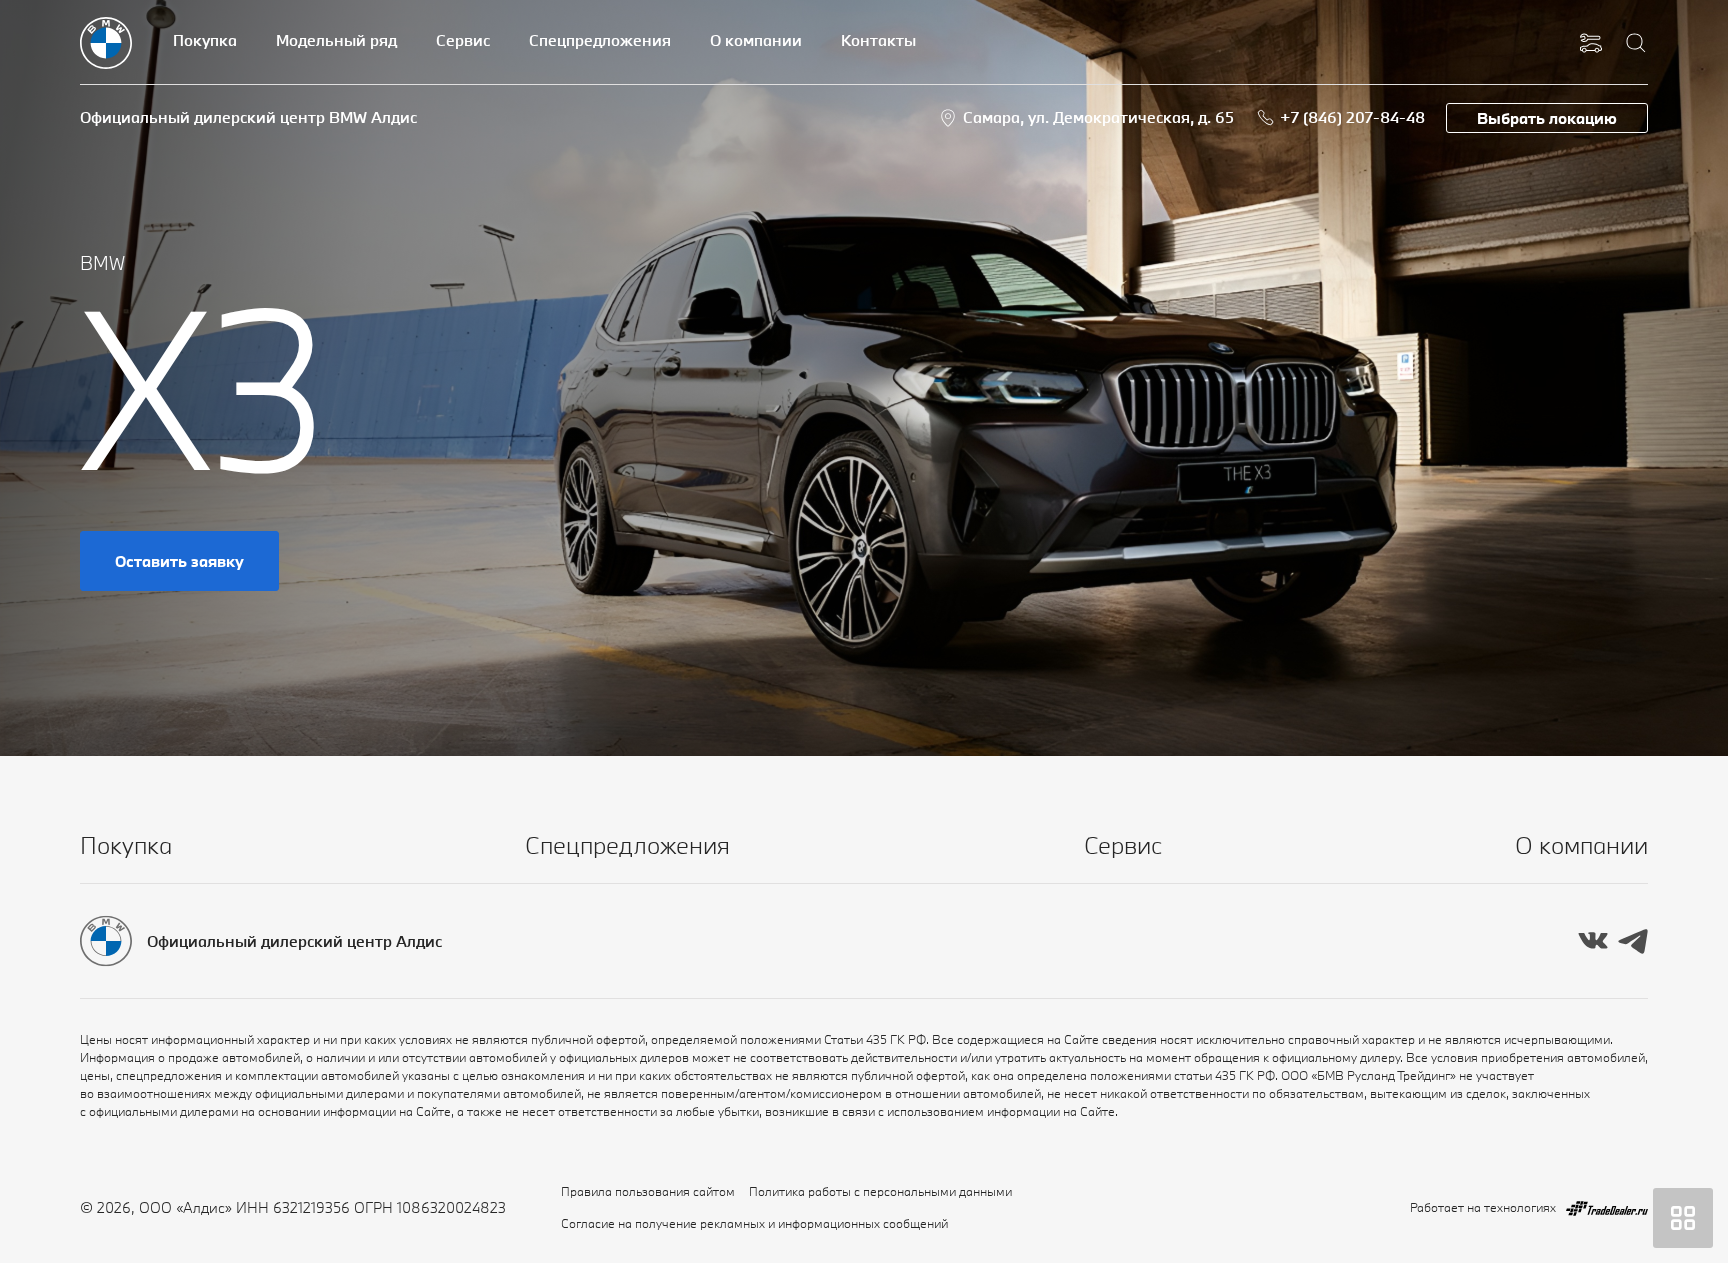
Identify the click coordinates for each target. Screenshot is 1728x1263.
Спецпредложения (600, 40)
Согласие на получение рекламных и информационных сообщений (754, 1223)
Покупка (205, 40)
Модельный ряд (336, 40)
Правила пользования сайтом (648, 1191)
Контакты (878, 40)
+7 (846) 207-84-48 (1352, 117)
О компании (756, 40)
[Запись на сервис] (1591, 43)
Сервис (463, 40)
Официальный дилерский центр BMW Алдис (248, 117)
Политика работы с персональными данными (880, 1191)
